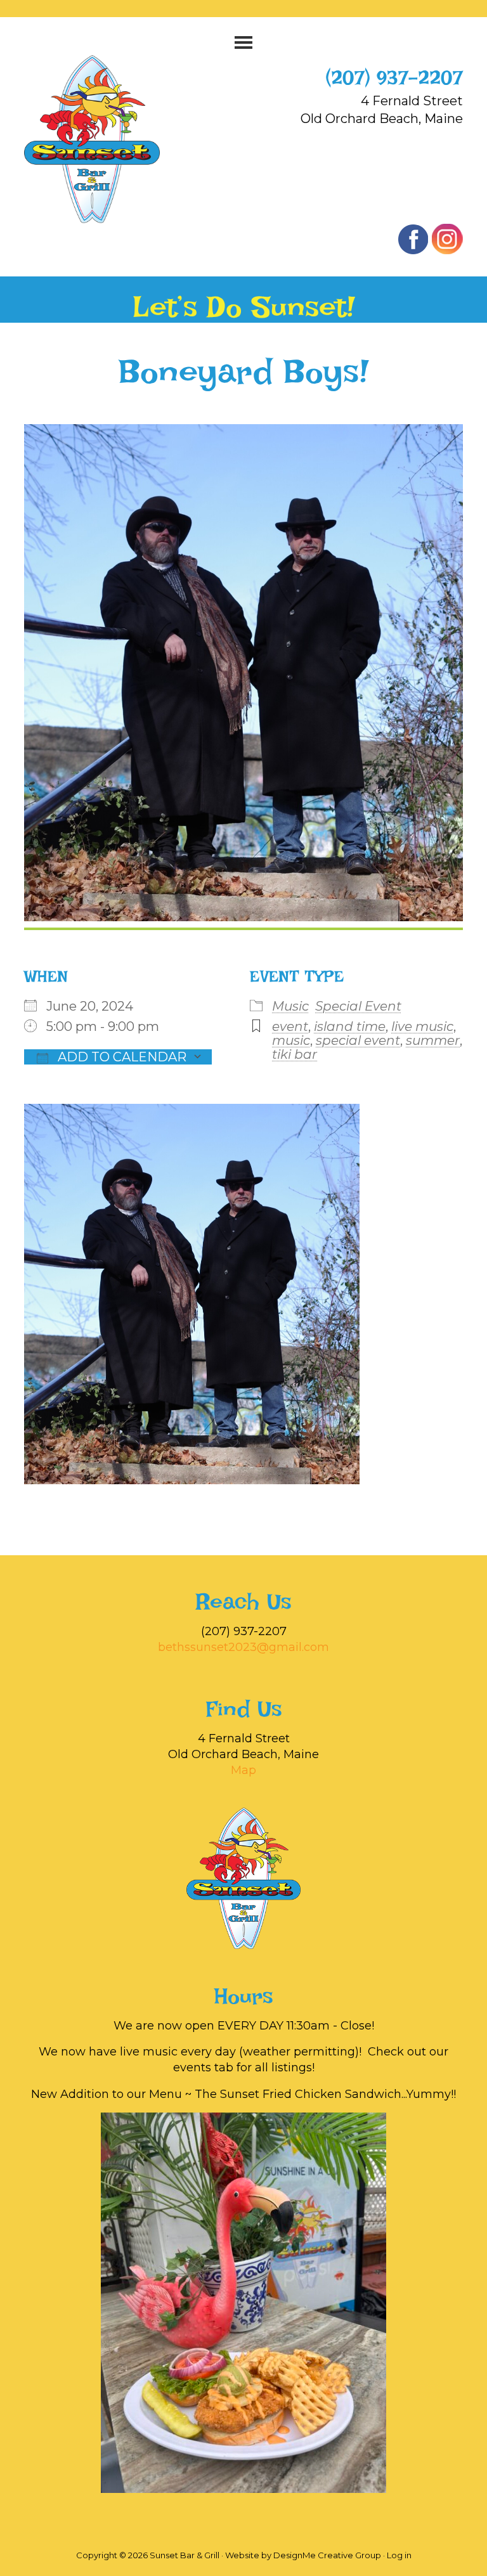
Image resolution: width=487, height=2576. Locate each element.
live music (422, 1026)
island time (350, 1026)
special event (358, 1040)
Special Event (358, 1006)
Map (243, 1770)
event (290, 1026)
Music (290, 1006)
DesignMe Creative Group (327, 2555)
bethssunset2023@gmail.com (243, 1647)
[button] (243, 42)
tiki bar (295, 1054)
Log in (399, 2555)
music (291, 1040)
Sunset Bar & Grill (105, 139)
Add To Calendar (120, 1057)
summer (433, 1040)
